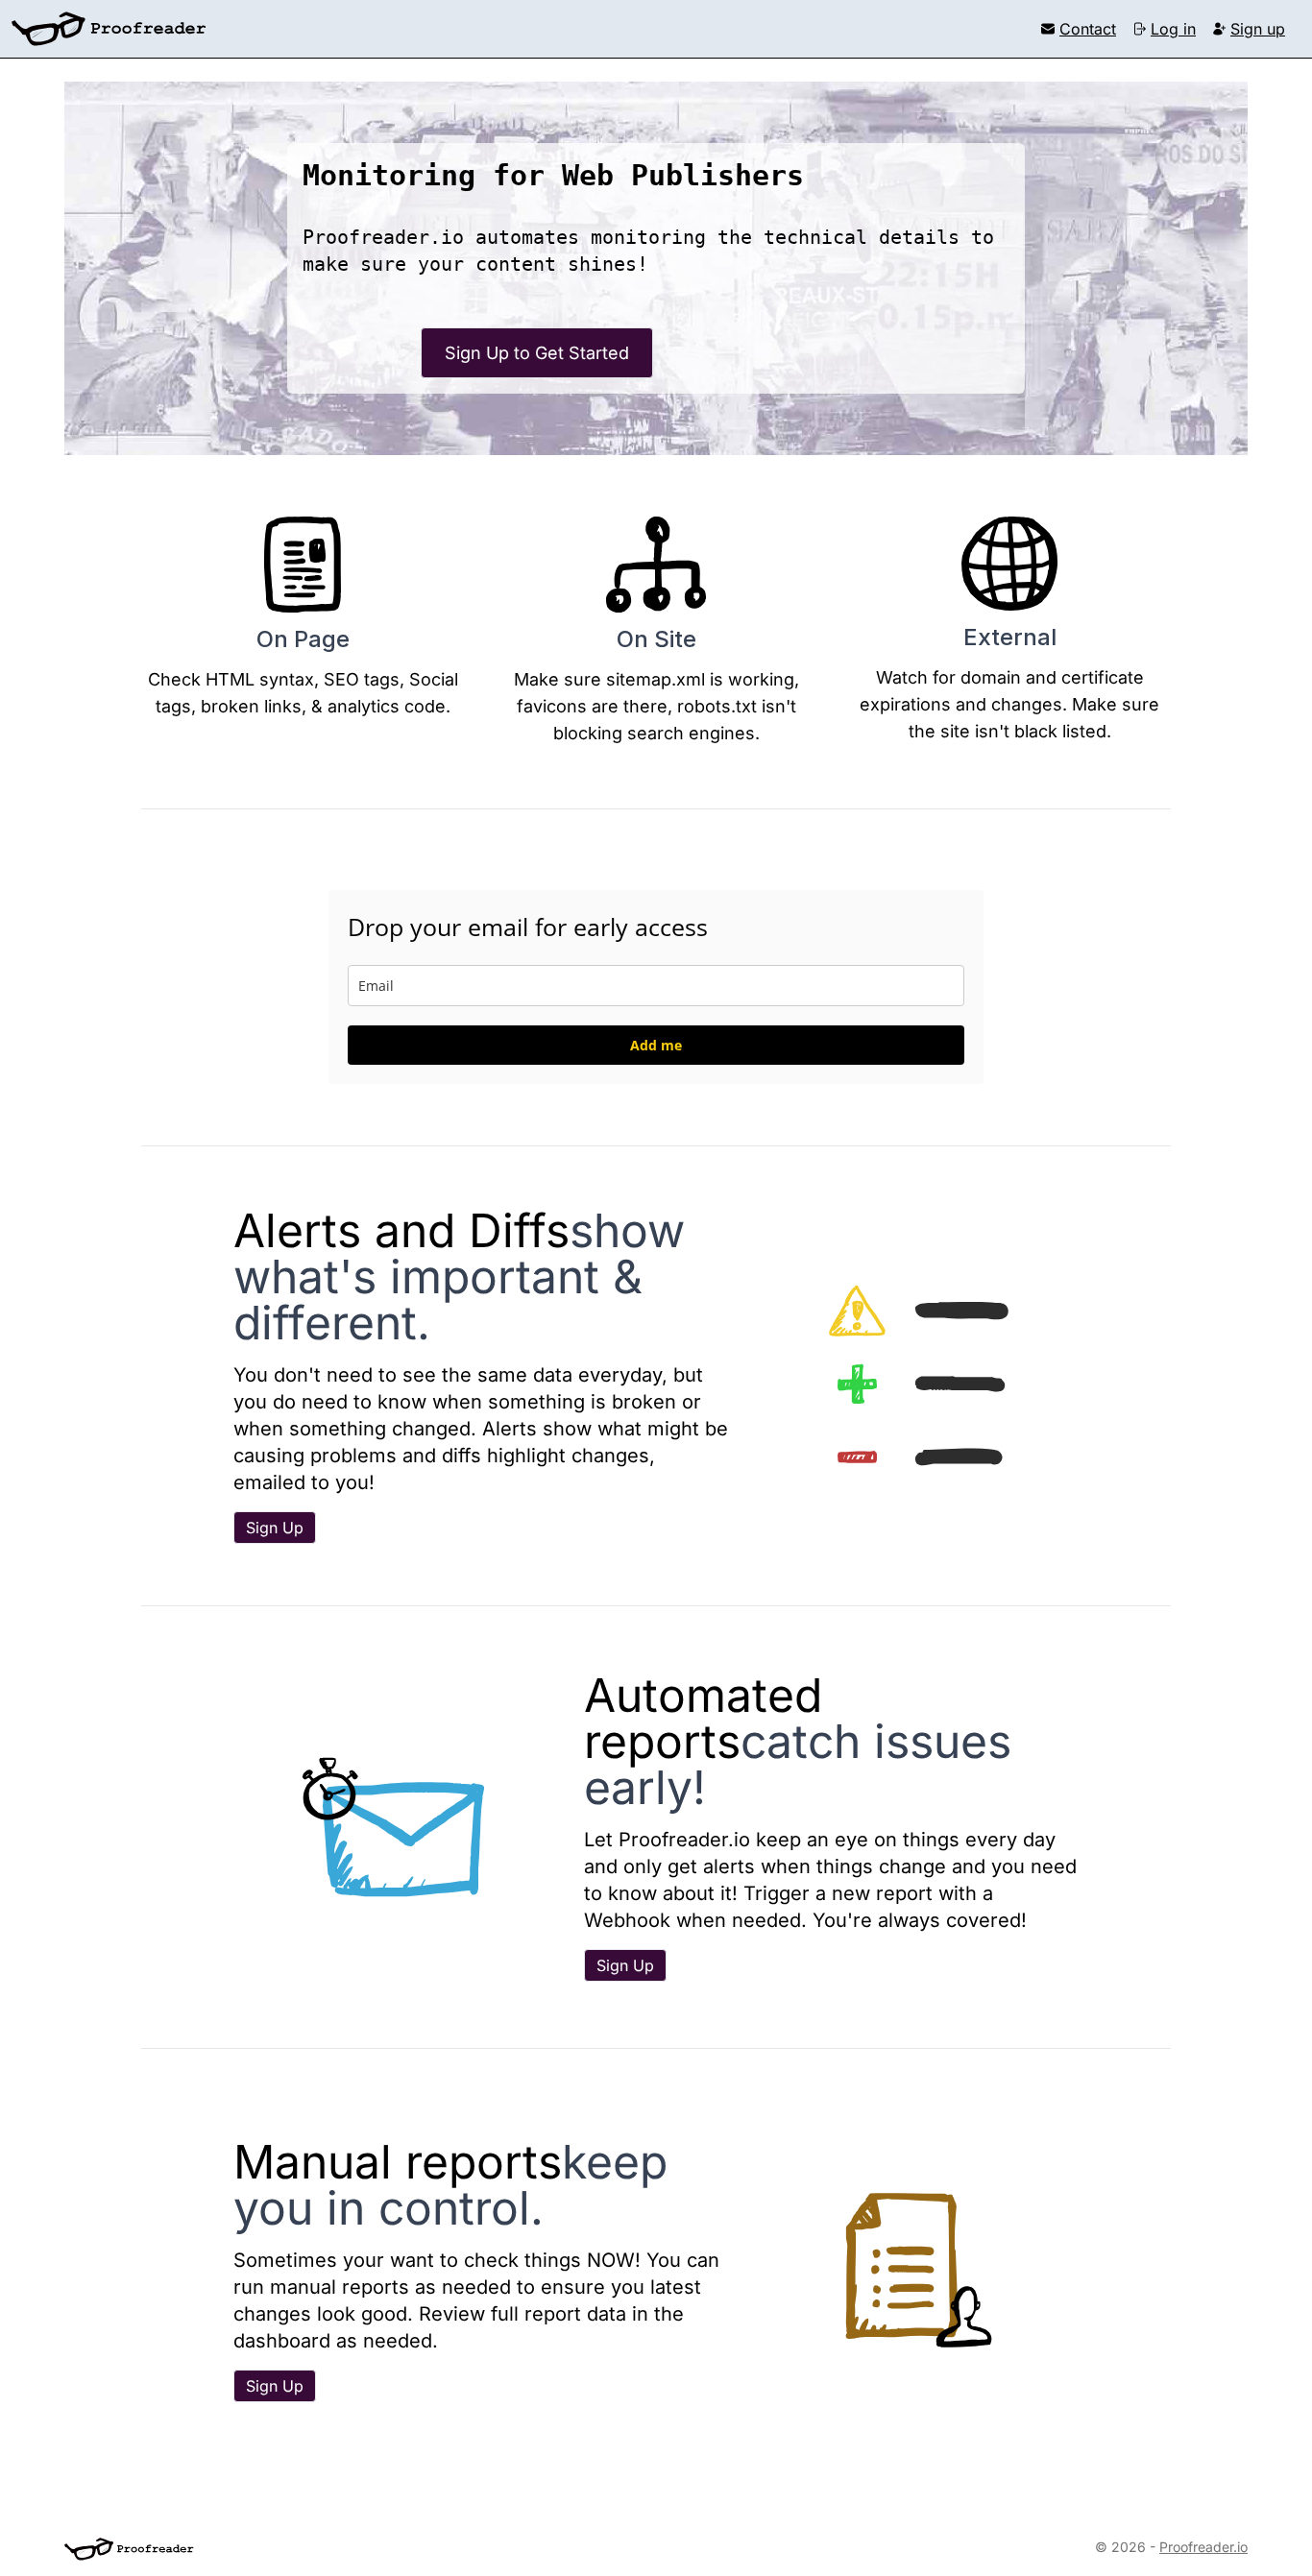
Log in (1173, 29)
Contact (1088, 29)
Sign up (1258, 29)
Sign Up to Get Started (537, 353)
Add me (656, 1045)
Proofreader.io (1203, 2547)
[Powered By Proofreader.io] (129, 2549)
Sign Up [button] (275, 1528)
